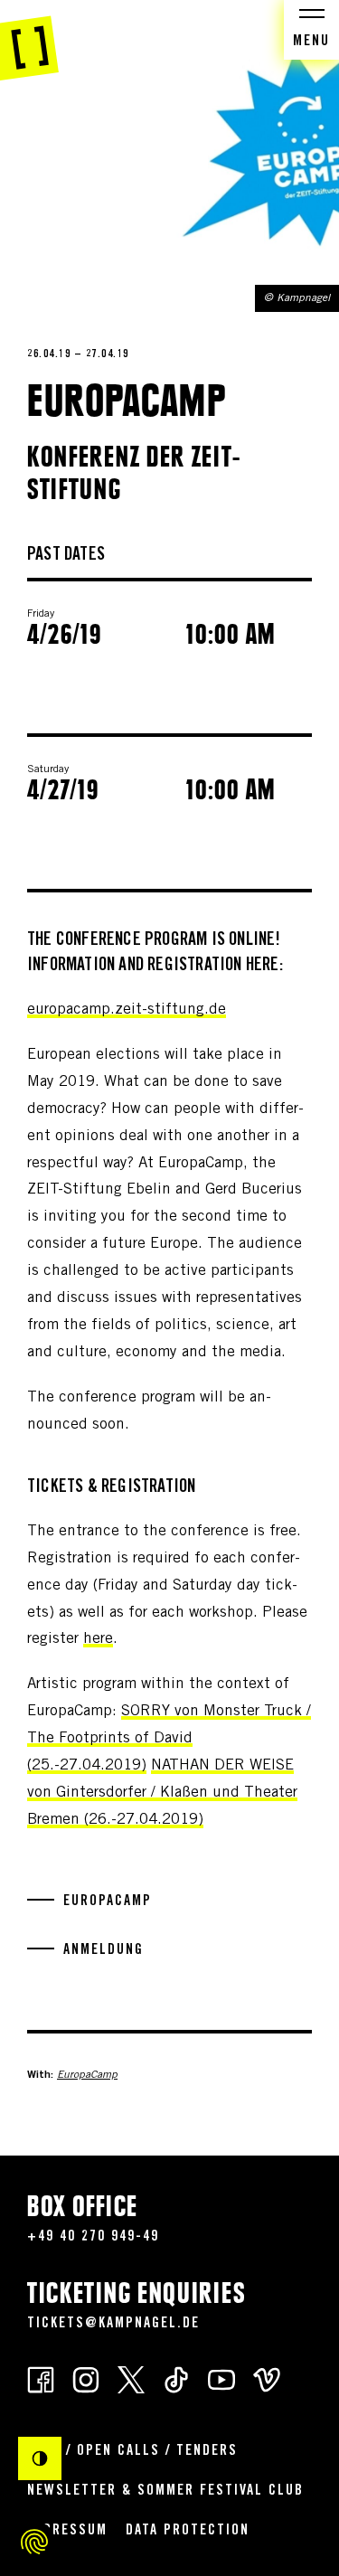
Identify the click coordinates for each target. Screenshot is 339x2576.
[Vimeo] (267, 2378)
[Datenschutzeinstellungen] (34, 2542)
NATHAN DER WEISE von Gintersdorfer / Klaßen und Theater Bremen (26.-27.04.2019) (162, 1793)
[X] (131, 2378)
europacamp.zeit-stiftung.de (127, 1010)
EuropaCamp (87, 2075)
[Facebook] (41, 2378)
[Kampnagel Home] (29, 41)
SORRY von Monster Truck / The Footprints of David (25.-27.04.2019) (169, 1739)
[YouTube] (221, 2378)
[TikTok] (176, 2378)
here (98, 1640)
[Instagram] (86, 2378)
